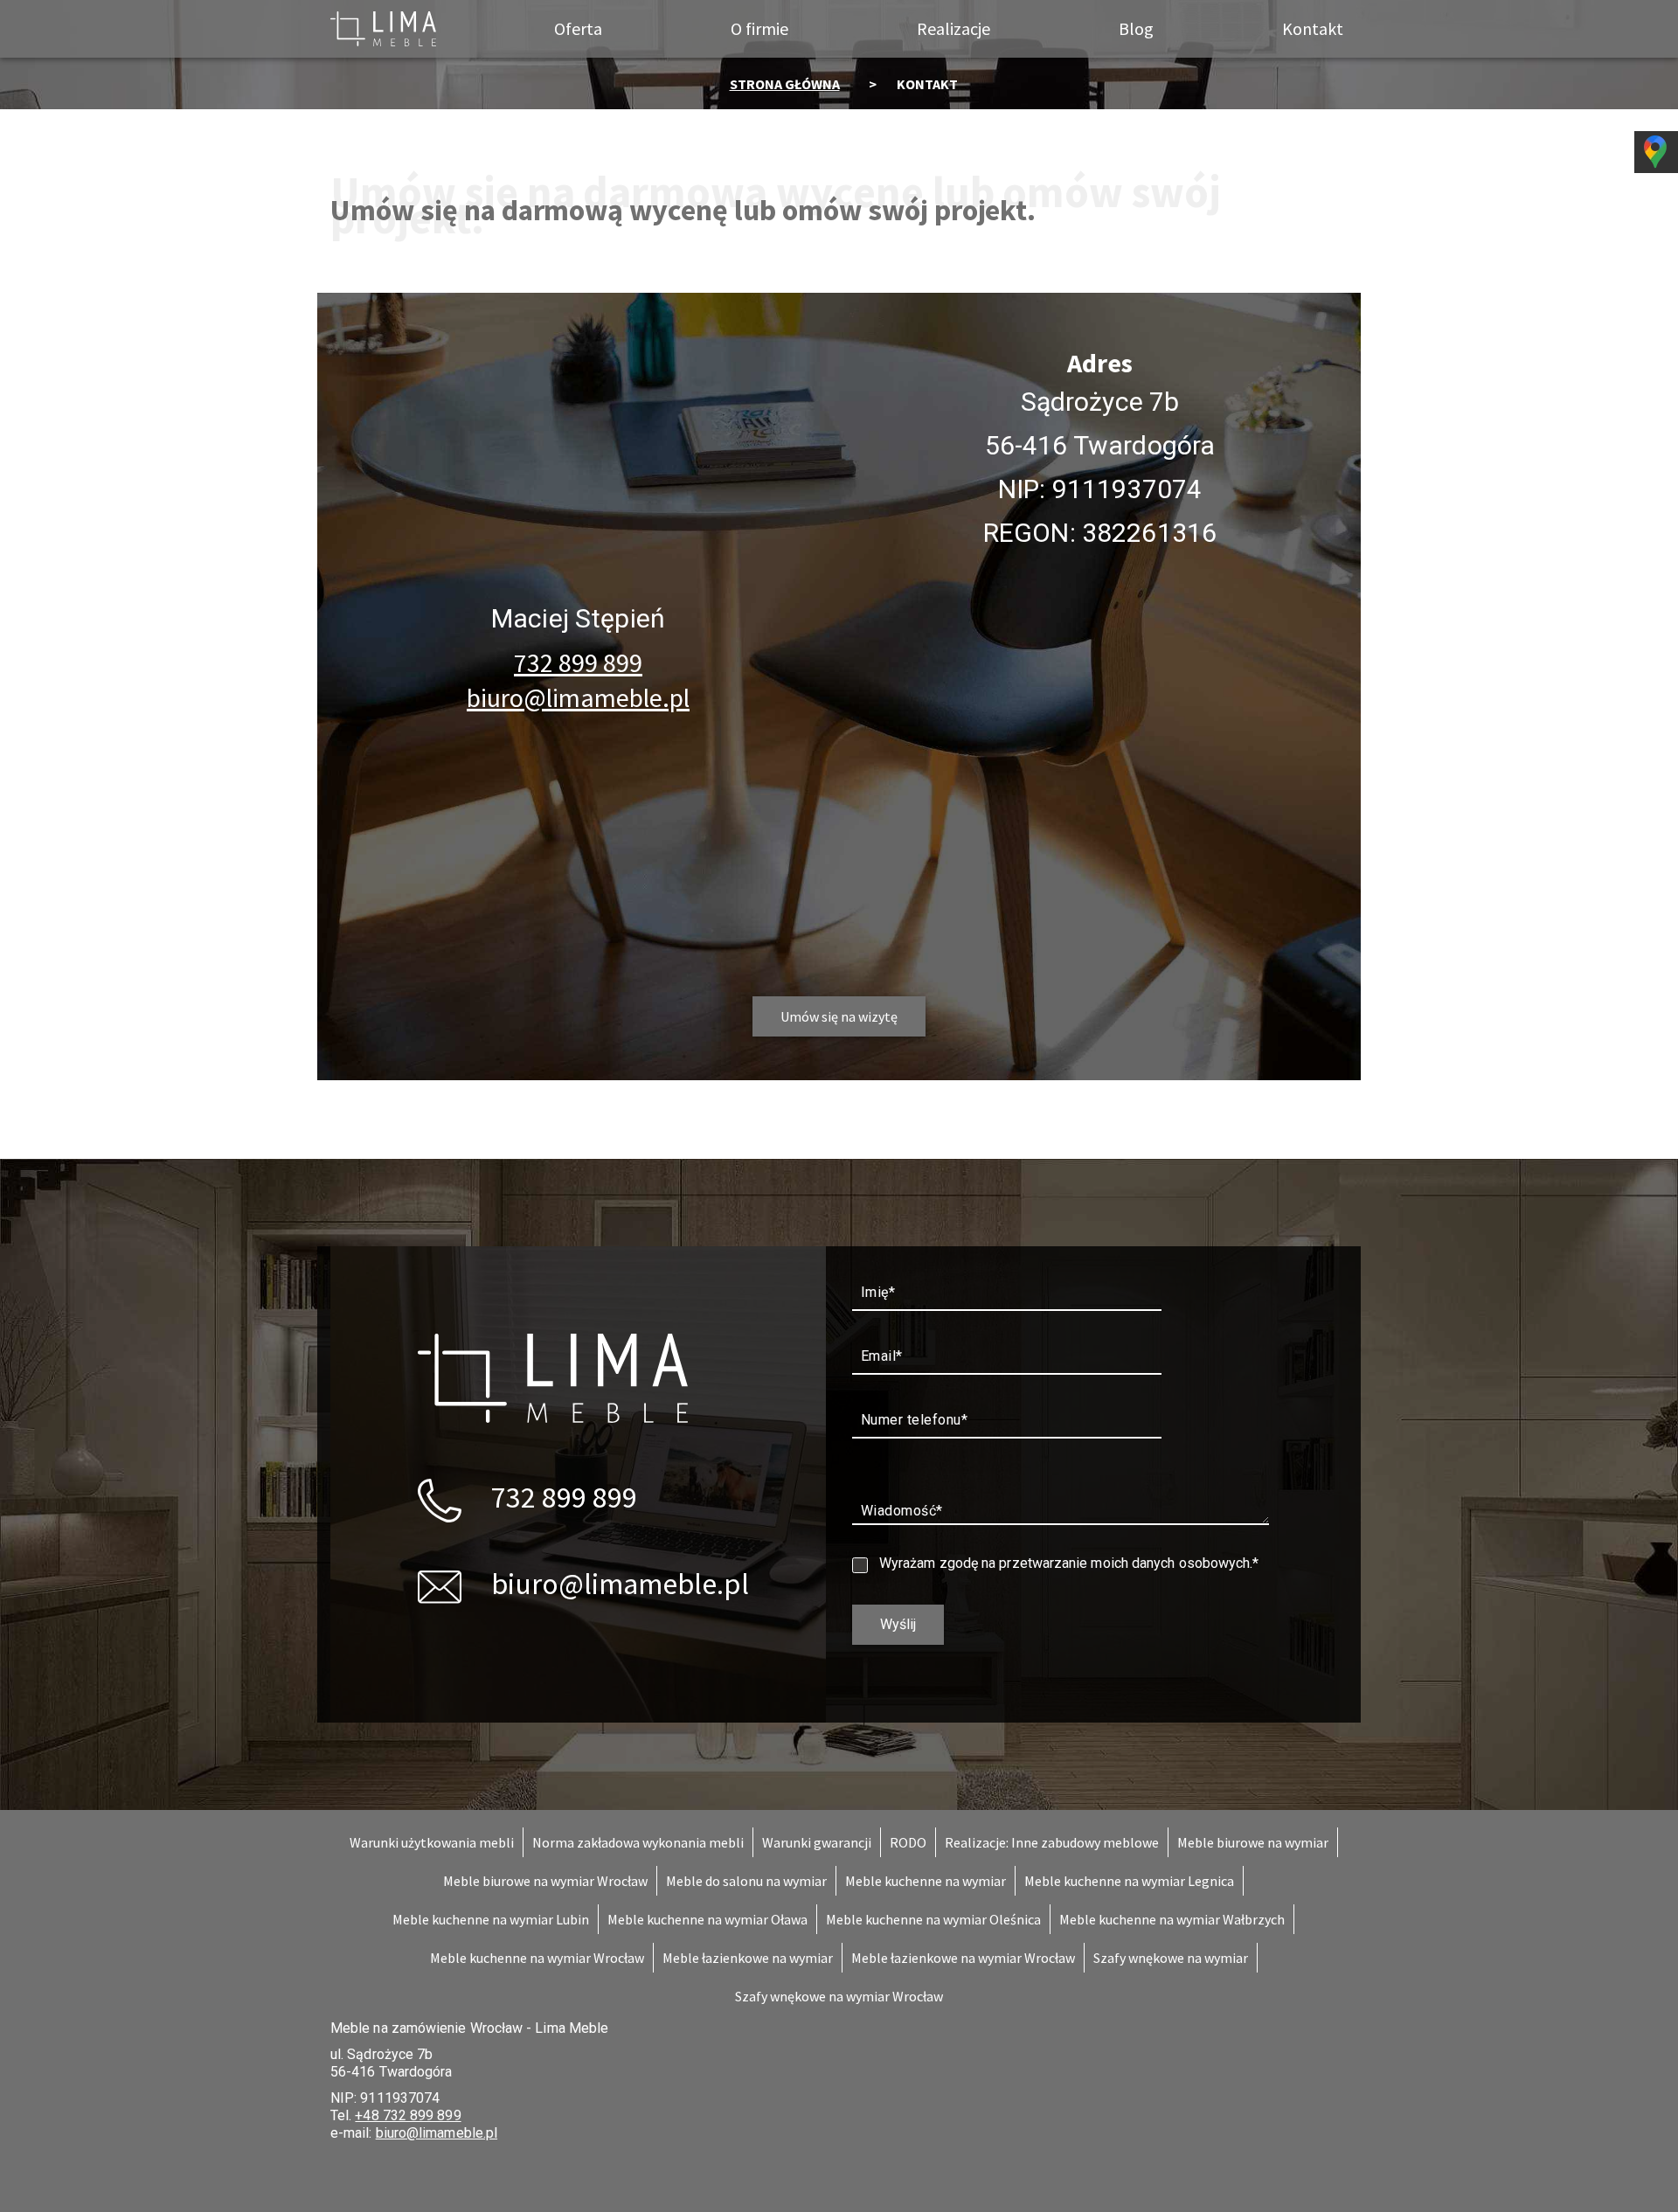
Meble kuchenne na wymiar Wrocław (537, 1958)
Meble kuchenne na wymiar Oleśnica (933, 1919)
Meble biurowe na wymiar (1253, 1842)
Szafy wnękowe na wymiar (1171, 1958)
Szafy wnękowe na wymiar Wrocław (839, 1996)
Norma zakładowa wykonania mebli (638, 1842)
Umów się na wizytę (839, 1016)
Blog (1136, 28)
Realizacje (953, 28)
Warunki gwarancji (817, 1842)
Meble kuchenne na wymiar (926, 1881)
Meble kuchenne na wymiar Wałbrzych (1172, 1919)
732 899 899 (578, 662)
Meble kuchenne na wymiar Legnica (1129, 1881)
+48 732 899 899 (408, 2115)
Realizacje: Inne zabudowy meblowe (1052, 1842)
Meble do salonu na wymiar (746, 1881)
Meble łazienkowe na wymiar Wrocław (963, 1958)
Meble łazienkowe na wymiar (748, 1958)
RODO (908, 1842)
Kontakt (1313, 28)
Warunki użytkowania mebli (432, 1842)
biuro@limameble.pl (578, 697)
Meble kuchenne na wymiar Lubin (491, 1919)
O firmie (759, 28)
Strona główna (785, 84)
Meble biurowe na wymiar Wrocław (545, 1881)
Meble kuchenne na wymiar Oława (707, 1919)
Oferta (578, 28)
